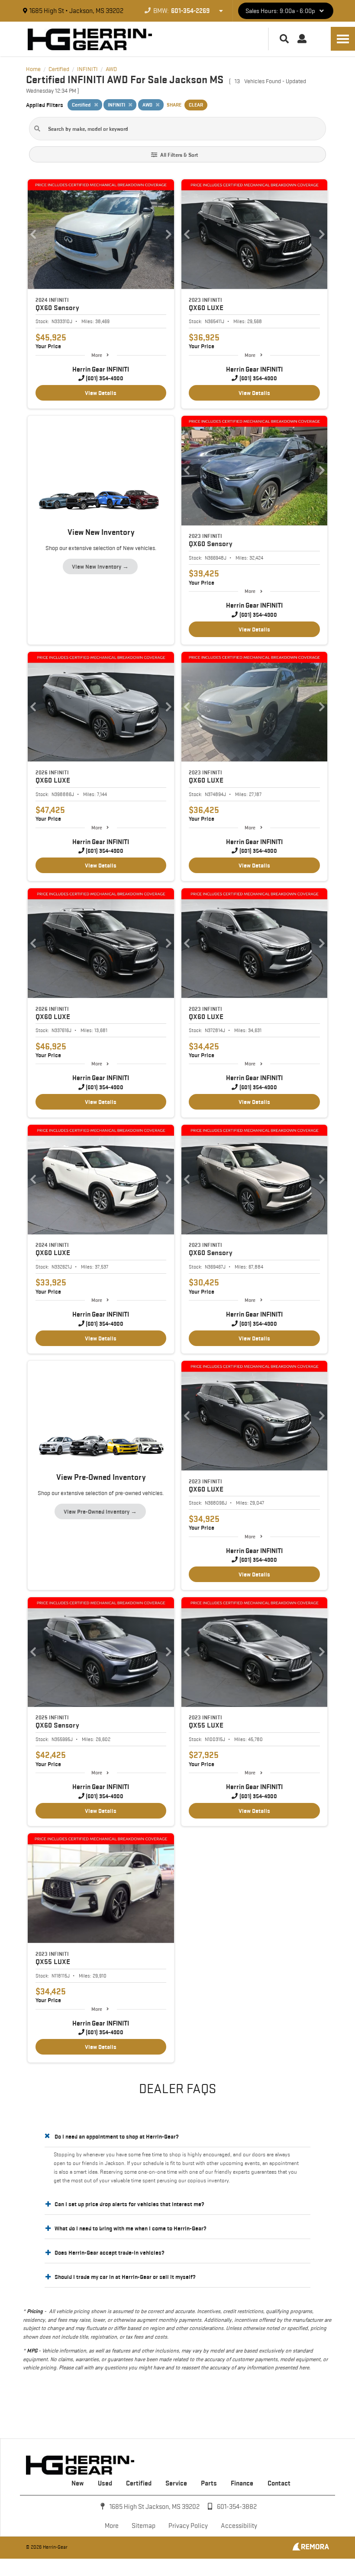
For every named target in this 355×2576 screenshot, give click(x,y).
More (97, 355)
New (77, 2483)
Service (176, 2483)
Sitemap (144, 2526)
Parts (209, 2483)
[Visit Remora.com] (311, 2548)
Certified (139, 2483)
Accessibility (239, 2526)
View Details (101, 393)
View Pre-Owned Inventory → (100, 1511)
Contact (279, 2483)
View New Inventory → (100, 566)
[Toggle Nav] (343, 39)
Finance (242, 2483)
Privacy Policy (188, 2526)
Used (105, 2483)
